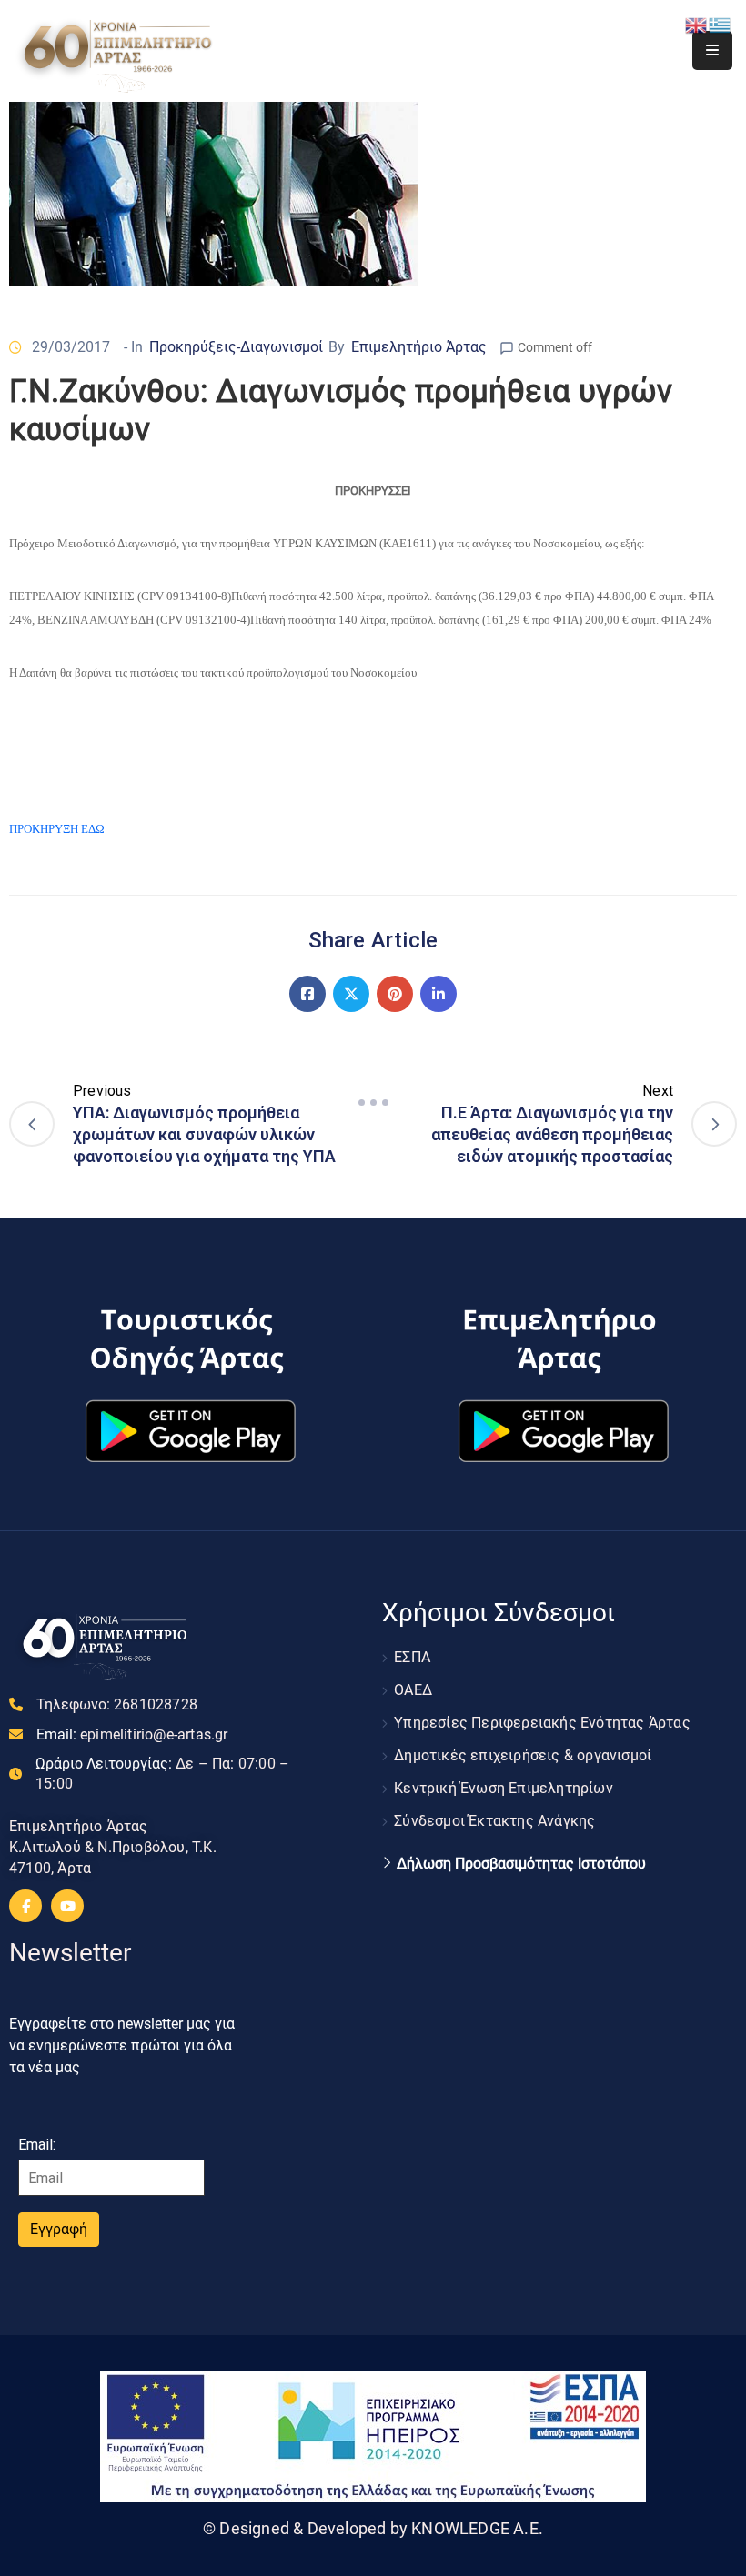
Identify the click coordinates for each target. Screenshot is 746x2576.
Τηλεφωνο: (117, 1704)
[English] (697, 24)
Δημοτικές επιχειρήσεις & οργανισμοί (523, 1755)
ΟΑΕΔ (413, 1690)
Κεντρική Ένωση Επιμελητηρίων (504, 1788)
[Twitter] (351, 994)
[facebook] (25, 1906)
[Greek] (721, 24)
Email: (132, 1734)
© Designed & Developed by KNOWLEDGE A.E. (373, 2528)
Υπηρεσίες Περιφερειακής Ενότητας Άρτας (542, 1723)
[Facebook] (307, 994)
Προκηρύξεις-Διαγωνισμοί (236, 347)
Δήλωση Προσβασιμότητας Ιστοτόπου (521, 1864)
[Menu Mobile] (712, 50)
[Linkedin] (439, 994)
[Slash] (373, 1103)
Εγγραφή (59, 2229)
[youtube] (67, 1906)
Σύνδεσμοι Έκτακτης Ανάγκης (494, 1821)
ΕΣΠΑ (412, 1657)
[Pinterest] (395, 994)
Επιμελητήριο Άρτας (419, 347)
